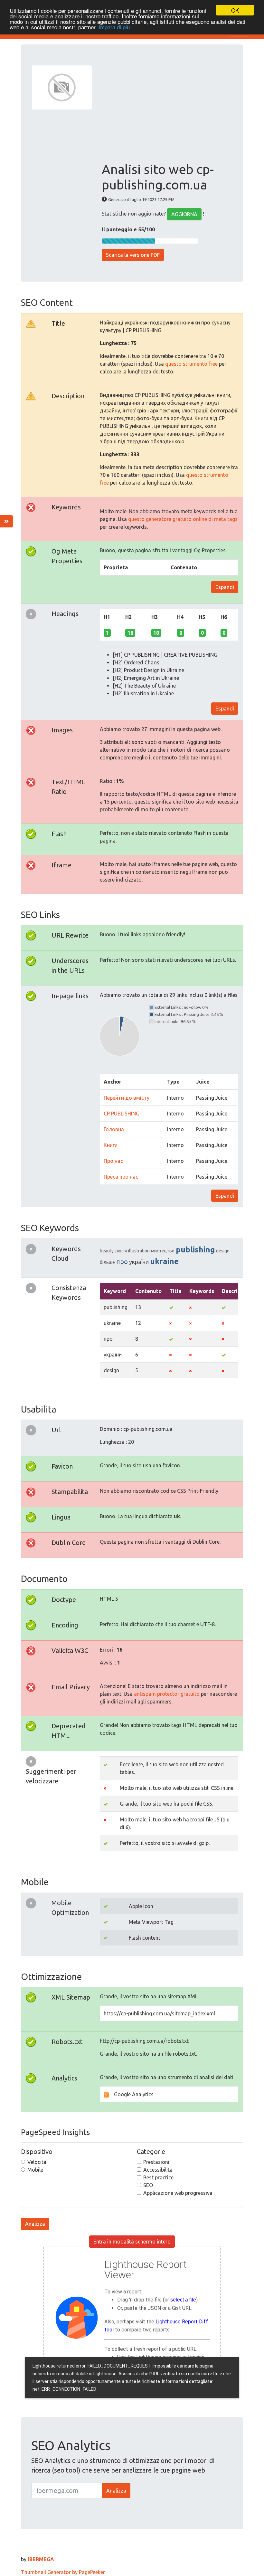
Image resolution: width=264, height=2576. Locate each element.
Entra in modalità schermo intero (132, 2242)
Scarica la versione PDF (133, 255)
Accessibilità (158, 2170)
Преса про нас (121, 1177)
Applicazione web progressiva (178, 2193)
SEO (148, 2185)
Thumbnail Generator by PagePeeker (63, 2572)
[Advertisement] (167, 113)
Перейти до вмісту (127, 1098)
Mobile (35, 2170)
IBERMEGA (41, 2559)
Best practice (158, 2177)
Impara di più (114, 27)
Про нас (113, 1161)
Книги (111, 1145)
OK (235, 10)
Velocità (37, 2162)
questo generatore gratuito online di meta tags (183, 519)
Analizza (35, 2224)
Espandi (225, 587)
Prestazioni (156, 2162)
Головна (114, 1129)
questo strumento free (191, 364)
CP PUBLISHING (122, 1114)
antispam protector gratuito (167, 1694)
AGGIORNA (184, 214)
